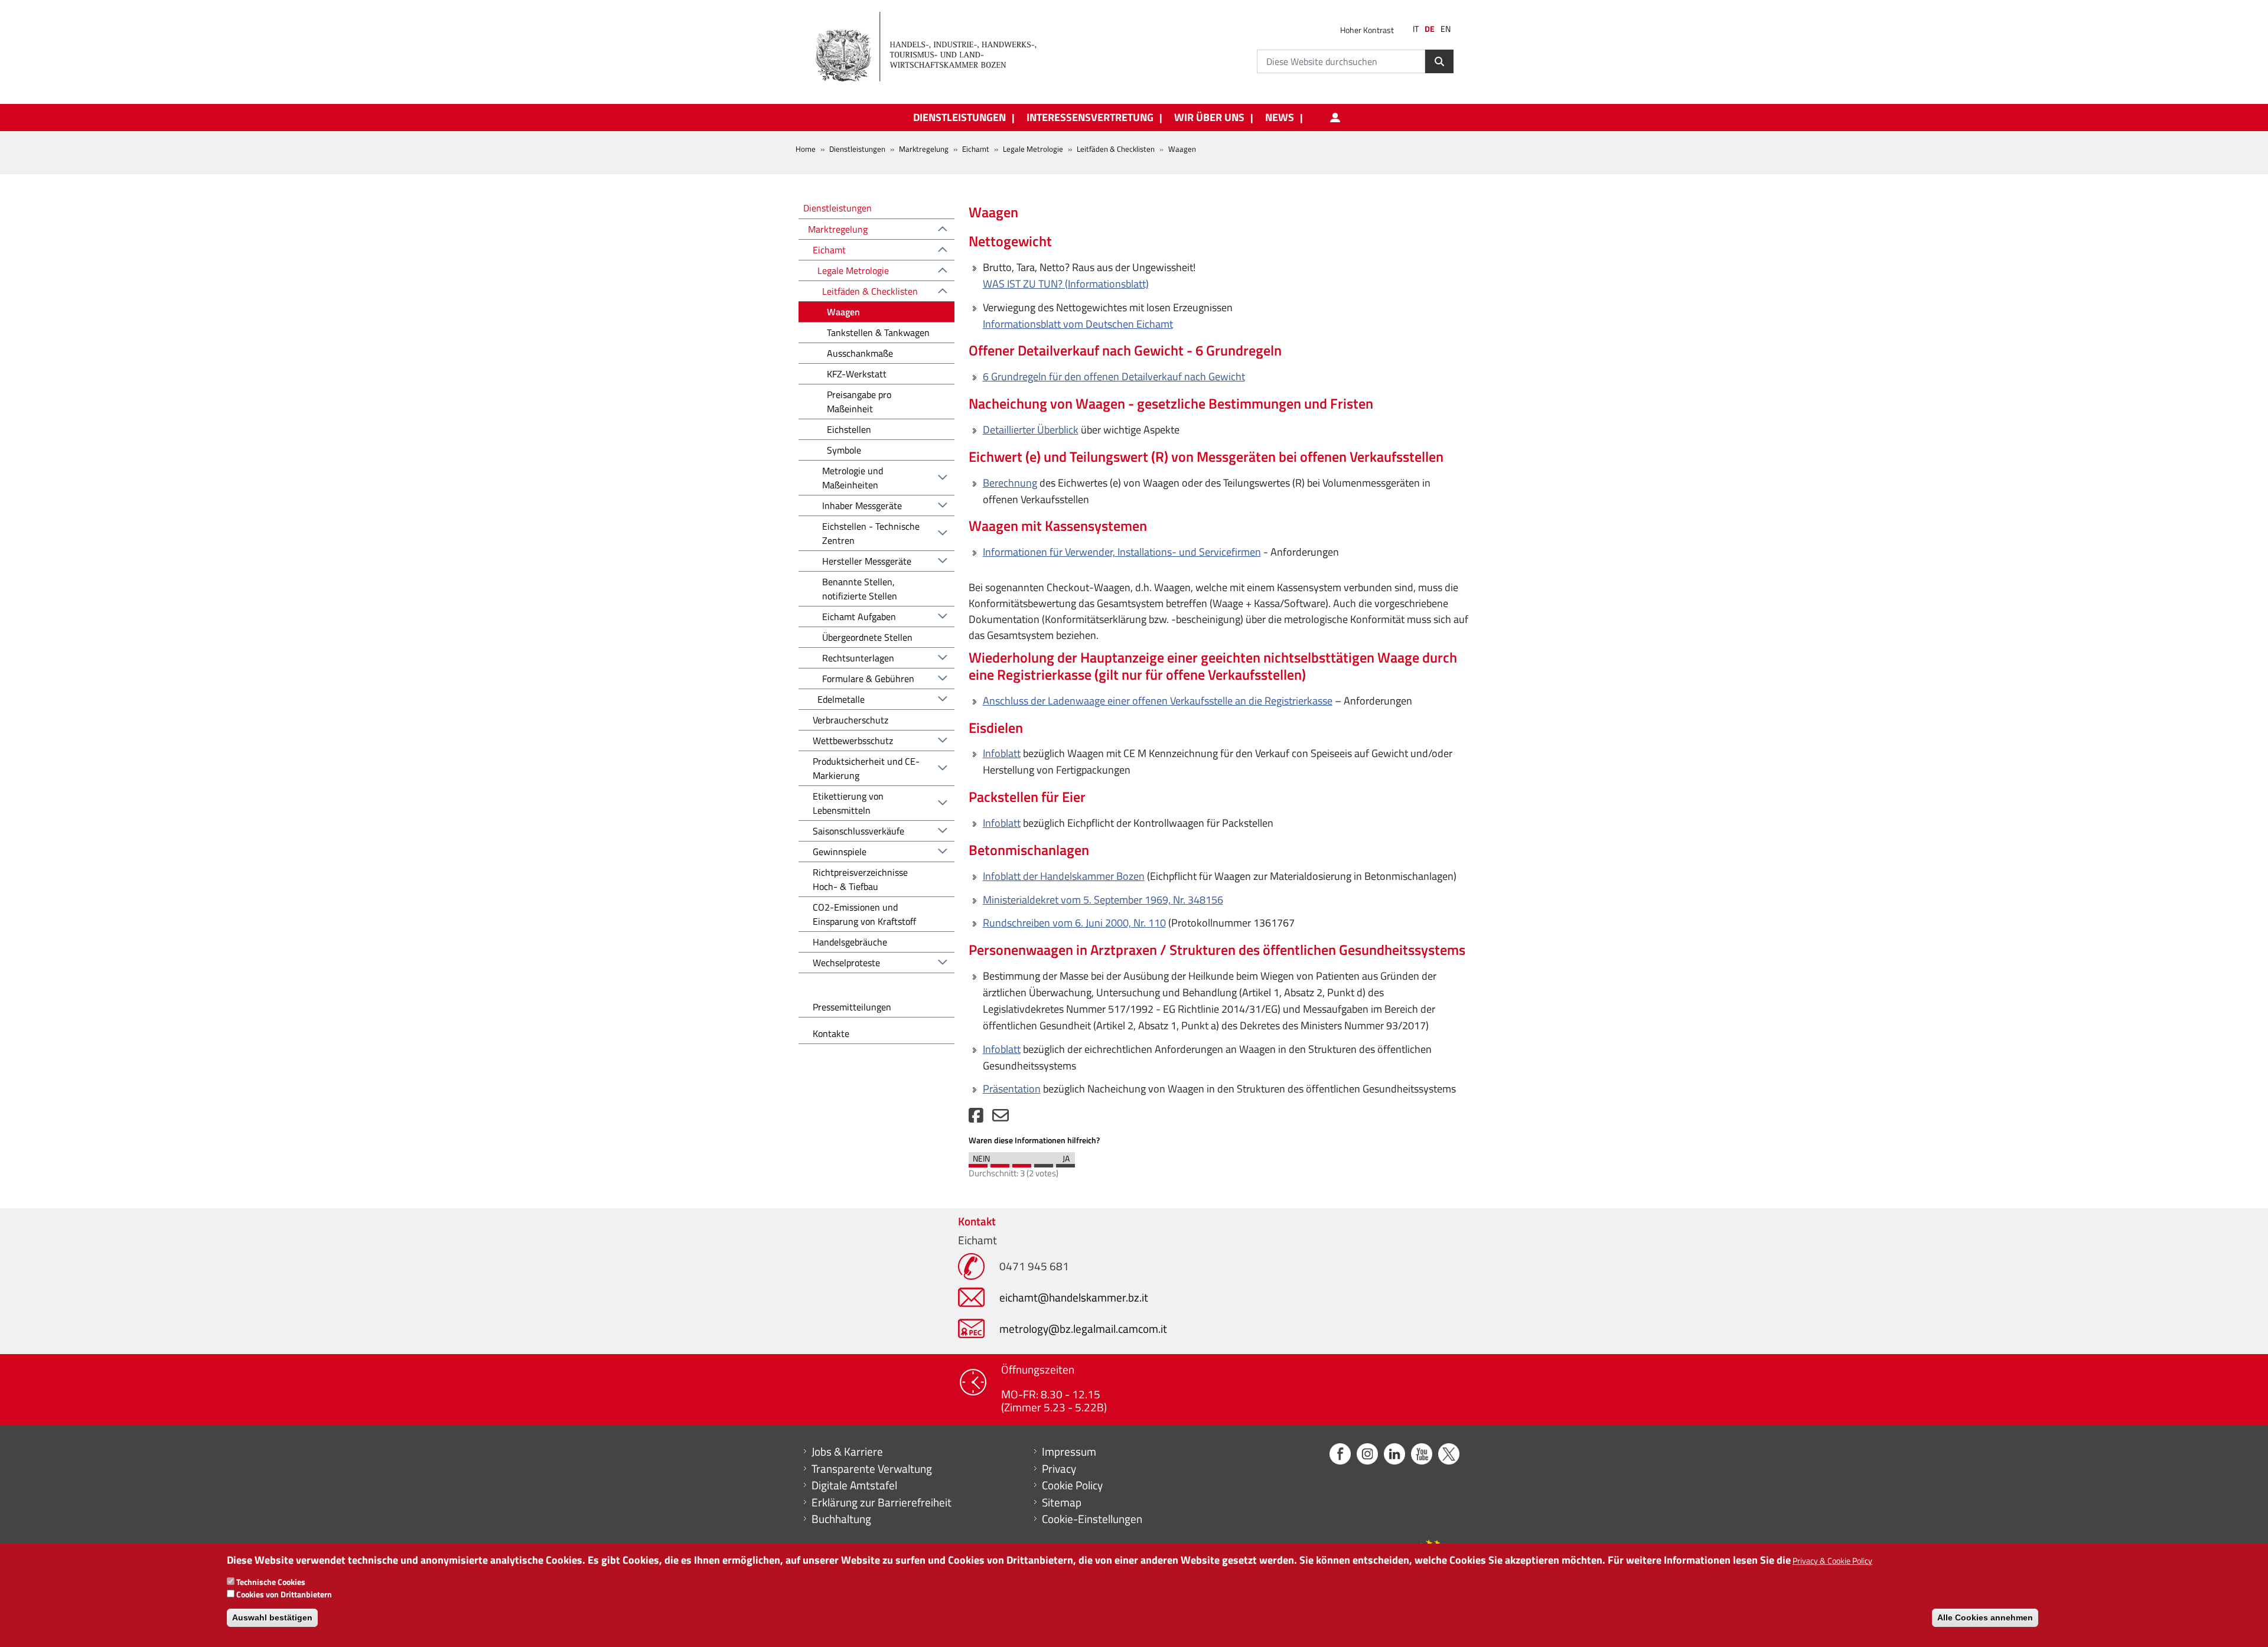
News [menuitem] (1280, 118)
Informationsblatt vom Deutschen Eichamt (1078, 324)
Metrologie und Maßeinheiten (853, 478)
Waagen (843, 312)
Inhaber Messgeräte (862, 505)
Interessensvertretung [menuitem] (1090, 118)
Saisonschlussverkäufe (858, 831)
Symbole (844, 450)
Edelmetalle (841, 699)
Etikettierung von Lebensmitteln (848, 803)
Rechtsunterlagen (858, 658)
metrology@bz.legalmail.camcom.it (1083, 1328)
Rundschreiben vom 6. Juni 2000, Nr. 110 (1074, 923)
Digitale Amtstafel (854, 1485)
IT (1416, 29)
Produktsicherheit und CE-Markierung (866, 768)
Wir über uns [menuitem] (1209, 118)
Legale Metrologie (1033, 149)
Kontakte (831, 1033)
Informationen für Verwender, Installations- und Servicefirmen (1122, 552)
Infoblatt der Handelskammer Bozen (1064, 876)
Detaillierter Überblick (1031, 430)
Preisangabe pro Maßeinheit (859, 402)
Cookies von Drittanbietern (284, 1594)
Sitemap (1062, 1502)
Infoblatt (1002, 753)
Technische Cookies (271, 1582)
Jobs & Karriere (847, 1452)
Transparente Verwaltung (872, 1469)
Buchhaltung (841, 1519)
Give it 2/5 (1000, 1163)
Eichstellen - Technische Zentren (871, 533)
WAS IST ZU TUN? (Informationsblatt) (1066, 284)
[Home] (933, 47)
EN (1446, 29)
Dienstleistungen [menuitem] (959, 118)
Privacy (1059, 1469)
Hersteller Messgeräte (867, 561)
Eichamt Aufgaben (859, 617)
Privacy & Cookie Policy (1832, 1560)
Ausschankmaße (860, 353)
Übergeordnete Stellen (867, 637)
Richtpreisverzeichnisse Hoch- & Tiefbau (860, 879)
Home (806, 149)
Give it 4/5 (1044, 1163)
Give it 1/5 (978, 1163)
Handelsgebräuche (850, 942)
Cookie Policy (1072, 1485)
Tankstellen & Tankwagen (878, 332)
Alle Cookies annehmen (1985, 1617)
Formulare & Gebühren (868, 679)
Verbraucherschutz (850, 720)
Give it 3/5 (1022, 1163)
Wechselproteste (846, 963)
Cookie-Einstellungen (1092, 1519)
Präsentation (1012, 1089)
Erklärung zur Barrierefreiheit (882, 1502)
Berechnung (1010, 483)
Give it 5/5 (1065, 1163)
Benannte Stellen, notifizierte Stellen (860, 589)
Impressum (1069, 1452)
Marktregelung (924, 149)
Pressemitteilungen (852, 1007)
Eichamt (976, 149)
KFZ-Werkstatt (857, 374)
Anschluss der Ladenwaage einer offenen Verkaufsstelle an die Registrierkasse (1158, 701)
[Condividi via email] (1001, 1118)
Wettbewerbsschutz (853, 741)
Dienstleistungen (857, 149)
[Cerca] (1439, 61)
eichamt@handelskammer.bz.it (1074, 1297)
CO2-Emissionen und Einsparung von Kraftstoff (864, 914)
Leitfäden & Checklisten (1116, 149)
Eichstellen (849, 429)
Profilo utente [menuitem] (1335, 118)
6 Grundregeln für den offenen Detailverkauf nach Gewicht (1114, 376)
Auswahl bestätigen (272, 1617)
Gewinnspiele (840, 852)
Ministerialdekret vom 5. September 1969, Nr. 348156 (1103, 900)
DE (1430, 29)
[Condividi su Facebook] (976, 1118)
